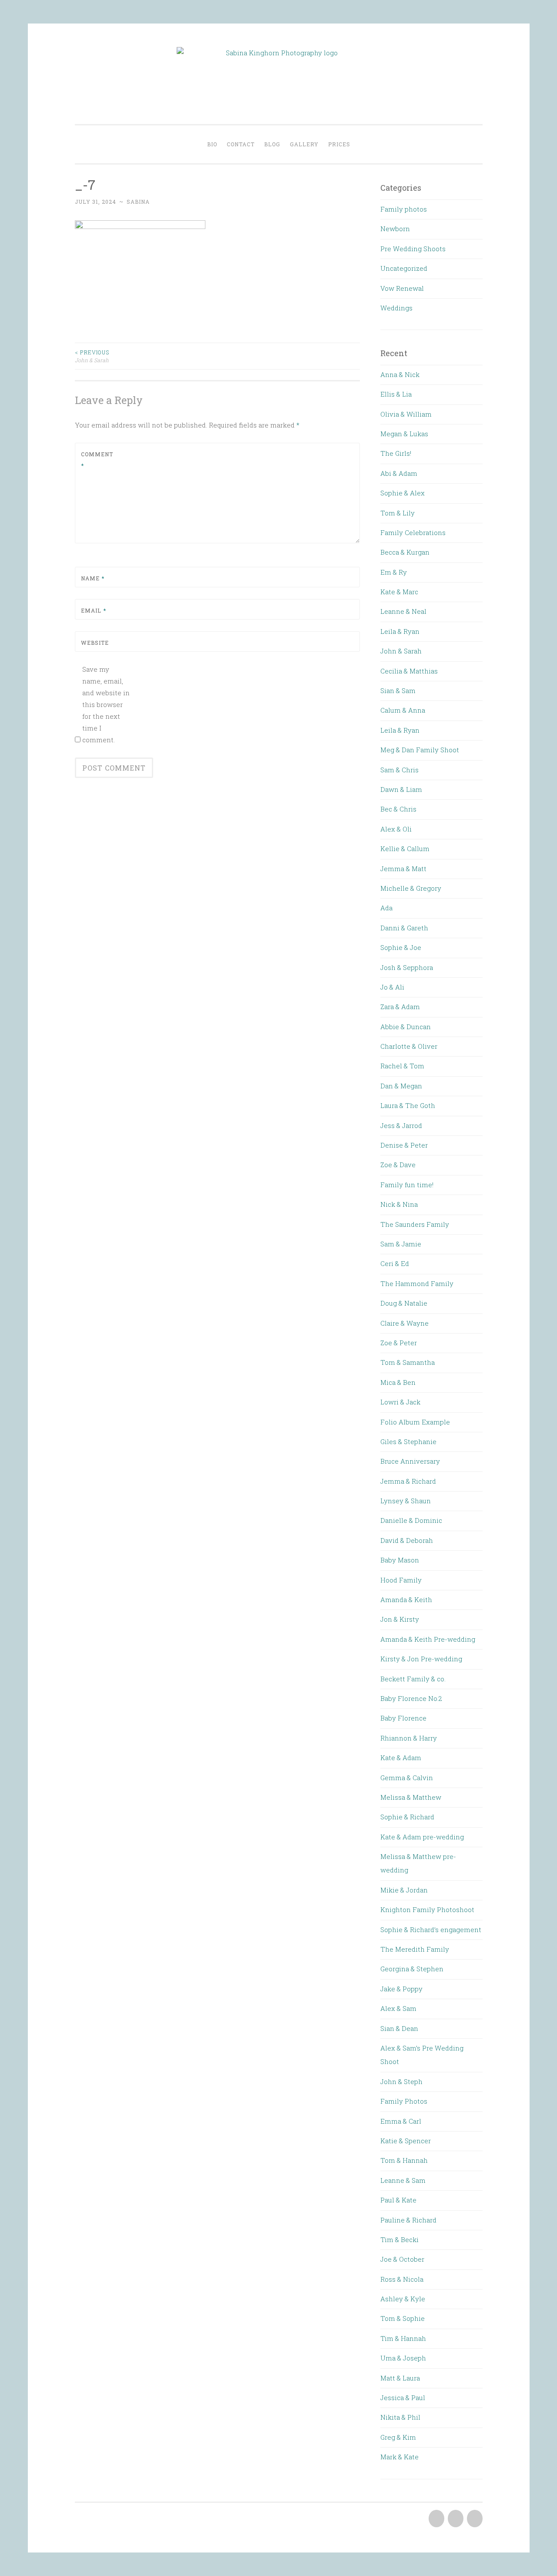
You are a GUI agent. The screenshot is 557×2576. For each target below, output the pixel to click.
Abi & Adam (399, 473)
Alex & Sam (398, 2008)
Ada (386, 908)
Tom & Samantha (408, 1362)
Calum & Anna (403, 710)
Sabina (138, 202)
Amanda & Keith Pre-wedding (428, 1639)
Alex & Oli (396, 829)
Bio (212, 144)
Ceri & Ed (395, 1263)
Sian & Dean (399, 2028)
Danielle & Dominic (411, 1520)
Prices (339, 144)
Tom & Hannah (404, 2160)
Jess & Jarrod (401, 1125)
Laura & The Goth (408, 1105)
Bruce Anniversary (410, 1461)
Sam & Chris (399, 770)
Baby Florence (403, 1718)
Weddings (396, 308)
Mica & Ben (398, 1382)
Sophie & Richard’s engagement (431, 1929)
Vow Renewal (402, 288)
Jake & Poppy (401, 1989)
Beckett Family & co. (413, 1679)
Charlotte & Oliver (409, 1046)
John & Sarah (92, 356)
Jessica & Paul (403, 2398)
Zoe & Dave (398, 1165)
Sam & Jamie (401, 1244)
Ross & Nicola (402, 2279)
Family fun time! (407, 1185)
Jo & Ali (392, 987)
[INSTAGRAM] (474, 2519)
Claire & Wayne (404, 1323)
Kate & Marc (399, 592)
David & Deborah (407, 1540)
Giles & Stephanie (408, 1441)
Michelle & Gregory (411, 888)
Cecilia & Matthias (409, 671)
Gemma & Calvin (407, 1778)
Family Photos (404, 2101)
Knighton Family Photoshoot (427, 1909)
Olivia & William (406, 414)
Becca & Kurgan (405, 552)
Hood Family (401, 1580)
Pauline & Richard (408, 2220)
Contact (241, 144)
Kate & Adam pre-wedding (422, 1837)
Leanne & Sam (403, 2180)
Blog (272, 144)
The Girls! (396, 453)
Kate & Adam (401, 1758)
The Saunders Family (415, 1224)
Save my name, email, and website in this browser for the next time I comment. (106, 704)
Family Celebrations (413, 532)
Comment (97, 460)
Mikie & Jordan (404, 1890)
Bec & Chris (398, 809)
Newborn (395, 229)
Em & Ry (394, 572)
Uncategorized (404, 268)
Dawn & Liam (401, 789)
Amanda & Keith (406, 1599)
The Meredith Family (415, 1949)
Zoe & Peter (399, 1343)
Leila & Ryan (400, 631)
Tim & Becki (399, 2239)
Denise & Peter (404, 1145)
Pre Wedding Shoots (413, 249)
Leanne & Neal (403, 611)
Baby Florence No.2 (411, 1698)
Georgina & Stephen (412, 1969)
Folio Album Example (415, 1422)
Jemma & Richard (408, 1481)
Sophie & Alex (403, 493)
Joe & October (402, 2259)
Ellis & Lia (396, 394)
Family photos (404, 209)
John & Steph (401, 2081)
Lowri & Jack (400, 1402)
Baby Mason (400, 1560)
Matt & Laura (400, 2378)
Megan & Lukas (404, 434)
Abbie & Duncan (406, 1027)
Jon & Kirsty (400, 1619)
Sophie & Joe (401, 947)
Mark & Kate (399, 2457)
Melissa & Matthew (411, 1797)
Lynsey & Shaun (406, 1501)
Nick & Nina (399, 1204)
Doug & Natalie (404, 1303)
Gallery (304, 144)
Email (94, 610)
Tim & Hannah (403, 2338)
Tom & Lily (398, 513)
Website (95, 643)
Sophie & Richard (407, 1817)
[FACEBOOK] (436, 2519)
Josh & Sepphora (407, 967)
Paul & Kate (398, 2200)
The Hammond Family (417, 1283)
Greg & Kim (398, 2437)
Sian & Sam (398, 690)
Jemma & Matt (403, 869)
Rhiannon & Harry (409, 1738)
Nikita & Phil (400, 2417)
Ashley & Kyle (403, 2299)
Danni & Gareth (404, 928)
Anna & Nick (400, 374)
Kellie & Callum (405, 849)
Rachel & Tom (402, 1066)
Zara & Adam (400, 1007)
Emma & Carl (401, 2121)
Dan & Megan (401, 1086)
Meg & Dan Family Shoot (420, 750)
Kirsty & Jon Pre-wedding (421, 1659)
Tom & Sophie (403, 2318)
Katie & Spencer (406, 2141)
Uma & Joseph (403, 2358)
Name (93, 578)
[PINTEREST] (455, 2519)
